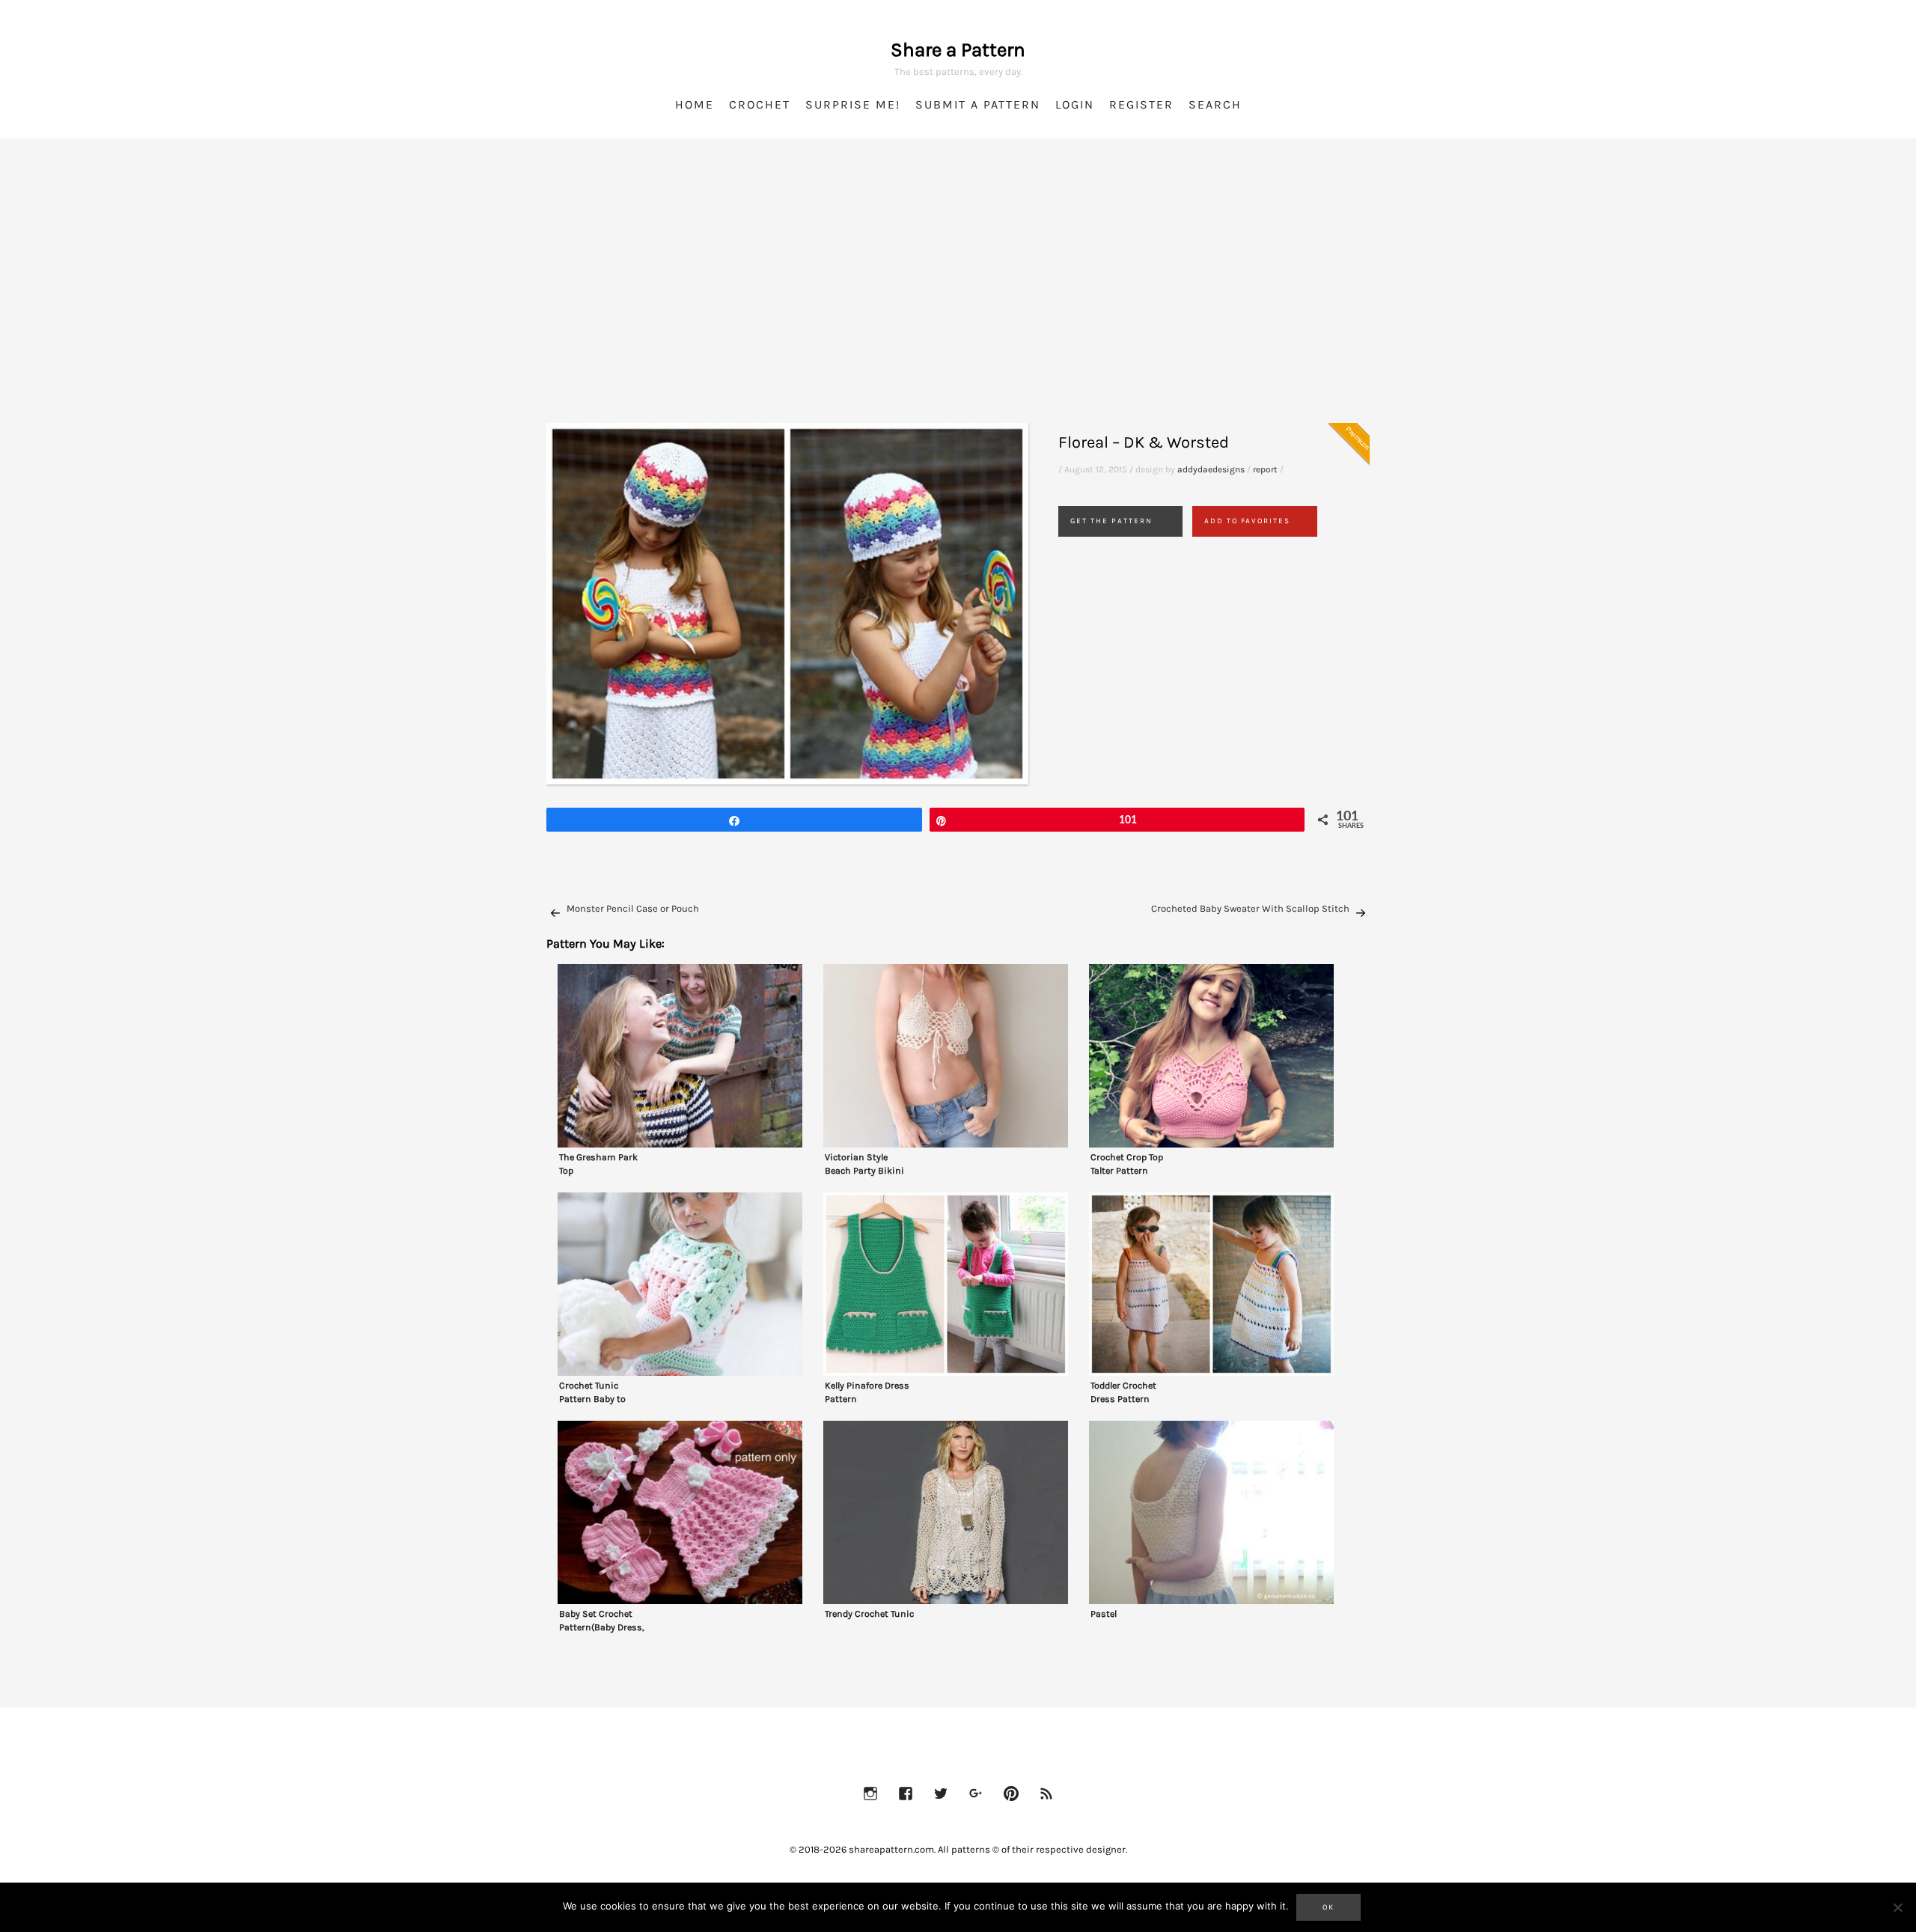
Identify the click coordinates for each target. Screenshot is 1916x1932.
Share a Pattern (958, 50)
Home (695, 104)
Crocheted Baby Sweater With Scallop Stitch (1250, 908)
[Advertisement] (958, 299)
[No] (1897, 1907)
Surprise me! (853, 104)
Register (1141, 104)
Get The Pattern (1111, 521)
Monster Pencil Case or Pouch (633, 908)
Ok (1328, 1907)
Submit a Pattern (978, 104)
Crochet (760, 104)
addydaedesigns (1211, 469)
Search (1215, 104)
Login (1075, 104)
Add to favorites (1247, 521)
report (1265, 469)
